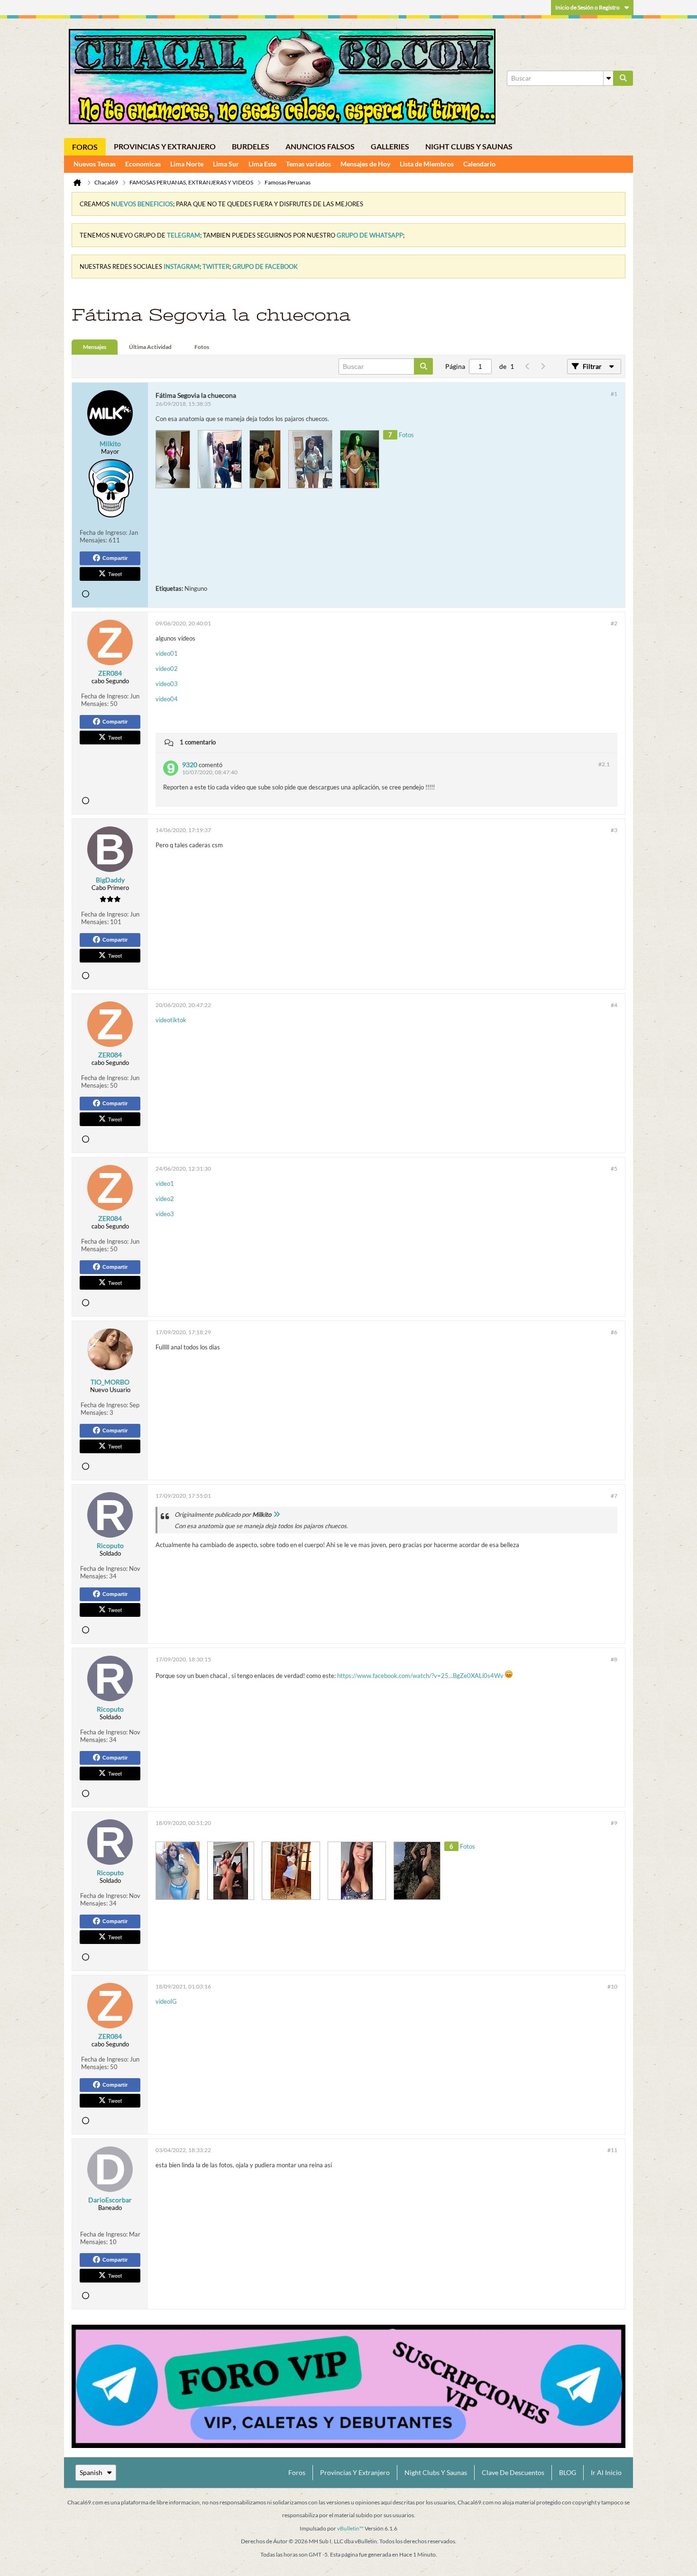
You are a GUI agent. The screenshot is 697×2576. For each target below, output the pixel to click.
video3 (165, 1214)
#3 (614, 830)
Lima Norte (187, 164)
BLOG (568, 2472)
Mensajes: (93, 540)
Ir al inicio (606, 2472)
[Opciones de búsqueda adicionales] (608, 78)
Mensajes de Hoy (365, 164)
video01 (167, 653)
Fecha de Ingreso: (103, 532)
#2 (614, 623)
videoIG (166, 2001)
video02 (167, 669)
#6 (614, 1332)
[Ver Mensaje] (276, 1514)
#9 (614, 1823)
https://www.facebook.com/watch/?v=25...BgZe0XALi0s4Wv (420, 1676)
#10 (612, 1986)
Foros (85, 147)
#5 (614, 1169)
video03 (167, 684)
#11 (612, 2150)
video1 (165, 1183)
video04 (167, 699)
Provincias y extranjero (165, 146)
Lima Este (262, 164)
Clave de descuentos (513, 2472)
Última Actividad (150, 347)
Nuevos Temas (95, 164)
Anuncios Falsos (320, 146)
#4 (614, 1005)
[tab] (95, 347)
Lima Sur (226, 164)
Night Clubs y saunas (469, 146)
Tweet (115, 574)
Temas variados (308, 164)
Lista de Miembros (427, 164)
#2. (604, 764)
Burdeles (251, 146)
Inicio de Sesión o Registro (587, 7)
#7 (614, 1496)
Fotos (202, 347)
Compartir (115, 558)
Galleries (390, 146)
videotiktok (171, 1020)
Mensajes (95, 347)
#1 (614, 394)
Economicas (143, 164)
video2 (165, 1199)
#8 (614, 1659)
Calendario (479, 164)
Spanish (91, 2472)
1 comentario (198, 742)
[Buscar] (623, 78)
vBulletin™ (350, 2528)
